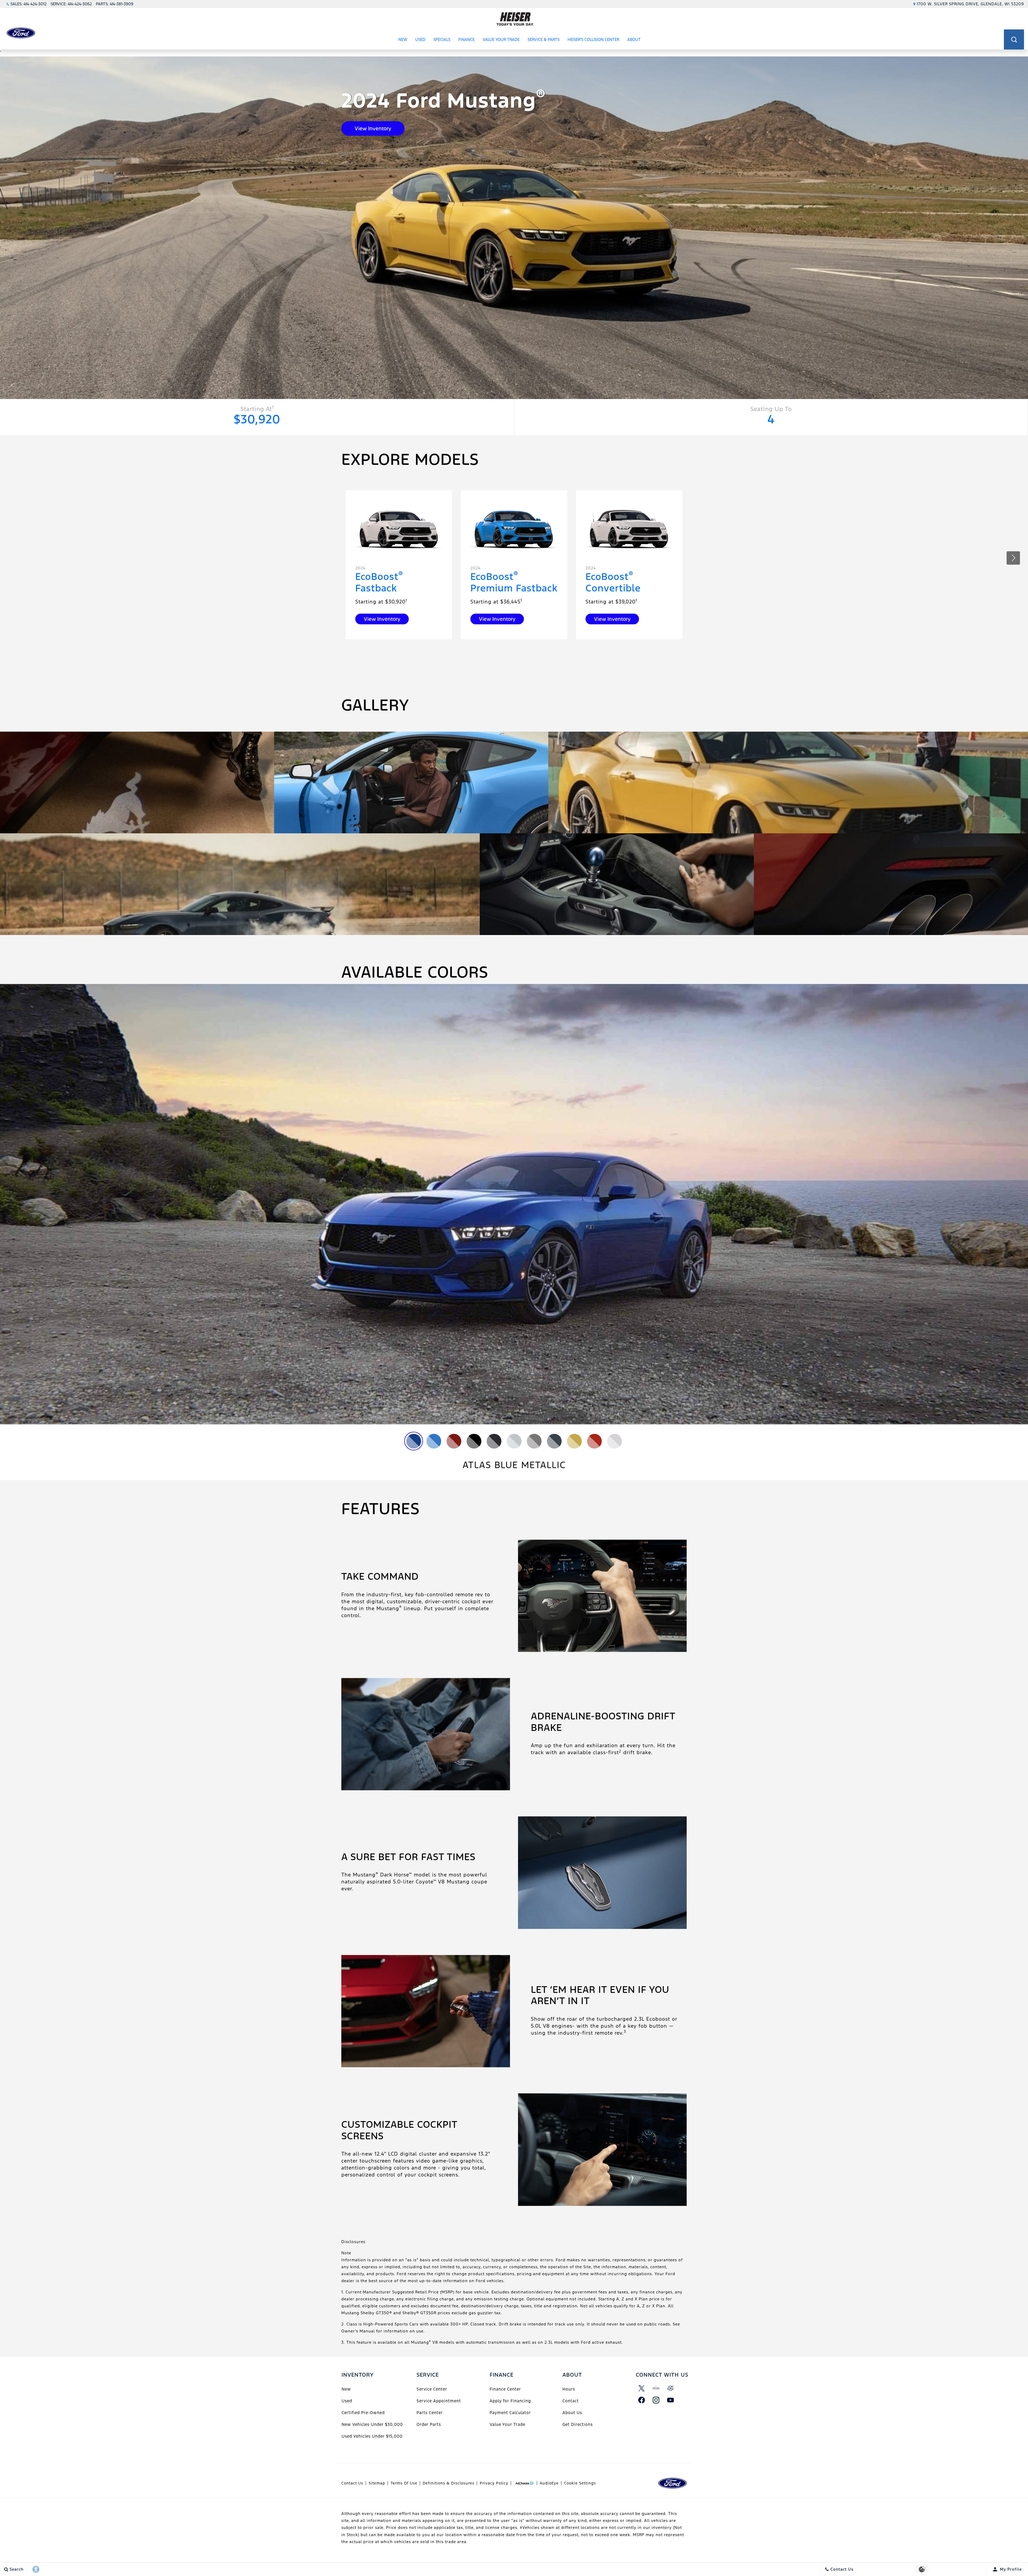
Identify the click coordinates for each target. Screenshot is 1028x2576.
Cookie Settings (580, 2483)
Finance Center (505, 2389)
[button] (1014, 39)
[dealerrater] (671, 2388)
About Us (572, 2413)
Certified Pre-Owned (363, 2413)
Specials (442, 39)
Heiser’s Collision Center (593, 39)
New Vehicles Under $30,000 (372, 2424)
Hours (569, 2389)
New (403, 39)
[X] (642, 2388)
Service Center (432, 2389)
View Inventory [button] (373, 128)
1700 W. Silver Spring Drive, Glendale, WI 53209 (970, 4)
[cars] (656, 2388)
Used (420, 39)
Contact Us (352, 2483)
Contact (571, 2401)
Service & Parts (544, 39)
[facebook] (642, 2400)
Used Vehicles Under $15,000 (372, 2436)
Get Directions (578, 2424)
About (634, 39)
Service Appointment (439, 2401)
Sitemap (377, 2483)
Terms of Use (404, 2483)
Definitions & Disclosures (449, 2483)
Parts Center (430, 2413)
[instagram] (656, 2400)
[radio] (414, 1441)
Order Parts (429, 2424)
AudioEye (549, 2483)
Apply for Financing (510, 2401)
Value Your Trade (501, 39)
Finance (466, 39)
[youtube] (671, 2400)
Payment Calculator (510, 2413)
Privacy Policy (494, 2483)
